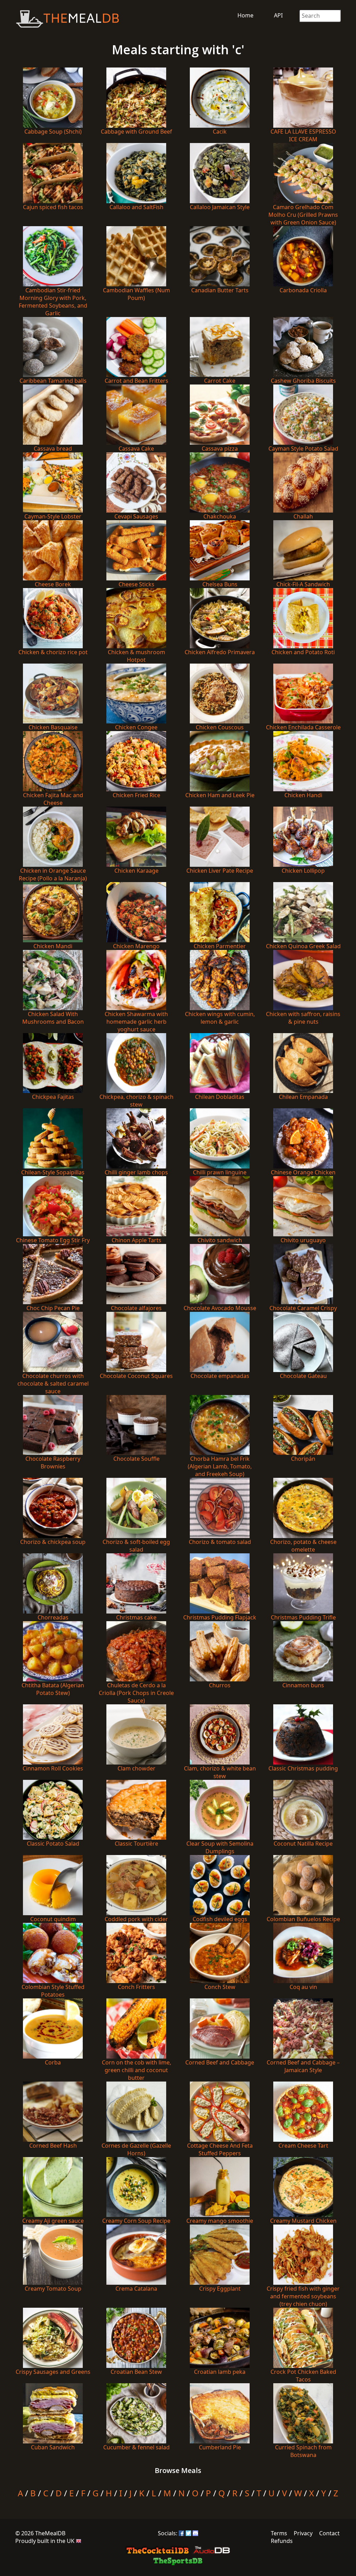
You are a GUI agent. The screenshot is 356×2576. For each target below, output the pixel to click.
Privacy (303, 2533)
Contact (329, 2533)
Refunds (282, 2541)
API (278, 15)
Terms (279, 2533)
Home (245, 15)
